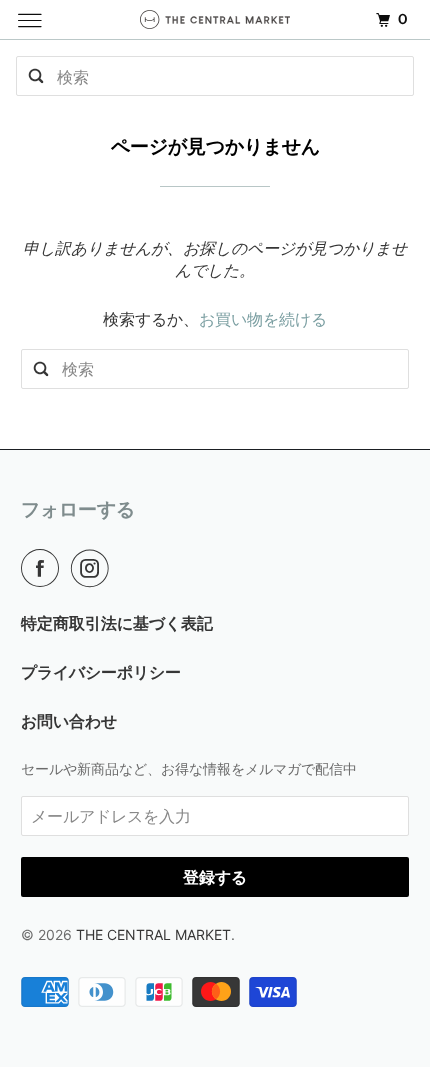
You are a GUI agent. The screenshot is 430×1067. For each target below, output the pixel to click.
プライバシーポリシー (101, 672)
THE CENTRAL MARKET (153, 934)
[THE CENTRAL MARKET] (215, 19)
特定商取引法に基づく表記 (117, 623)
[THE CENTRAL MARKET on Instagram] (94, 568)
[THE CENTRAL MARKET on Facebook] (44, 568)
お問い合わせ (69, 721)
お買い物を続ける (263, 319)
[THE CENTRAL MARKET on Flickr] (126, 568)
